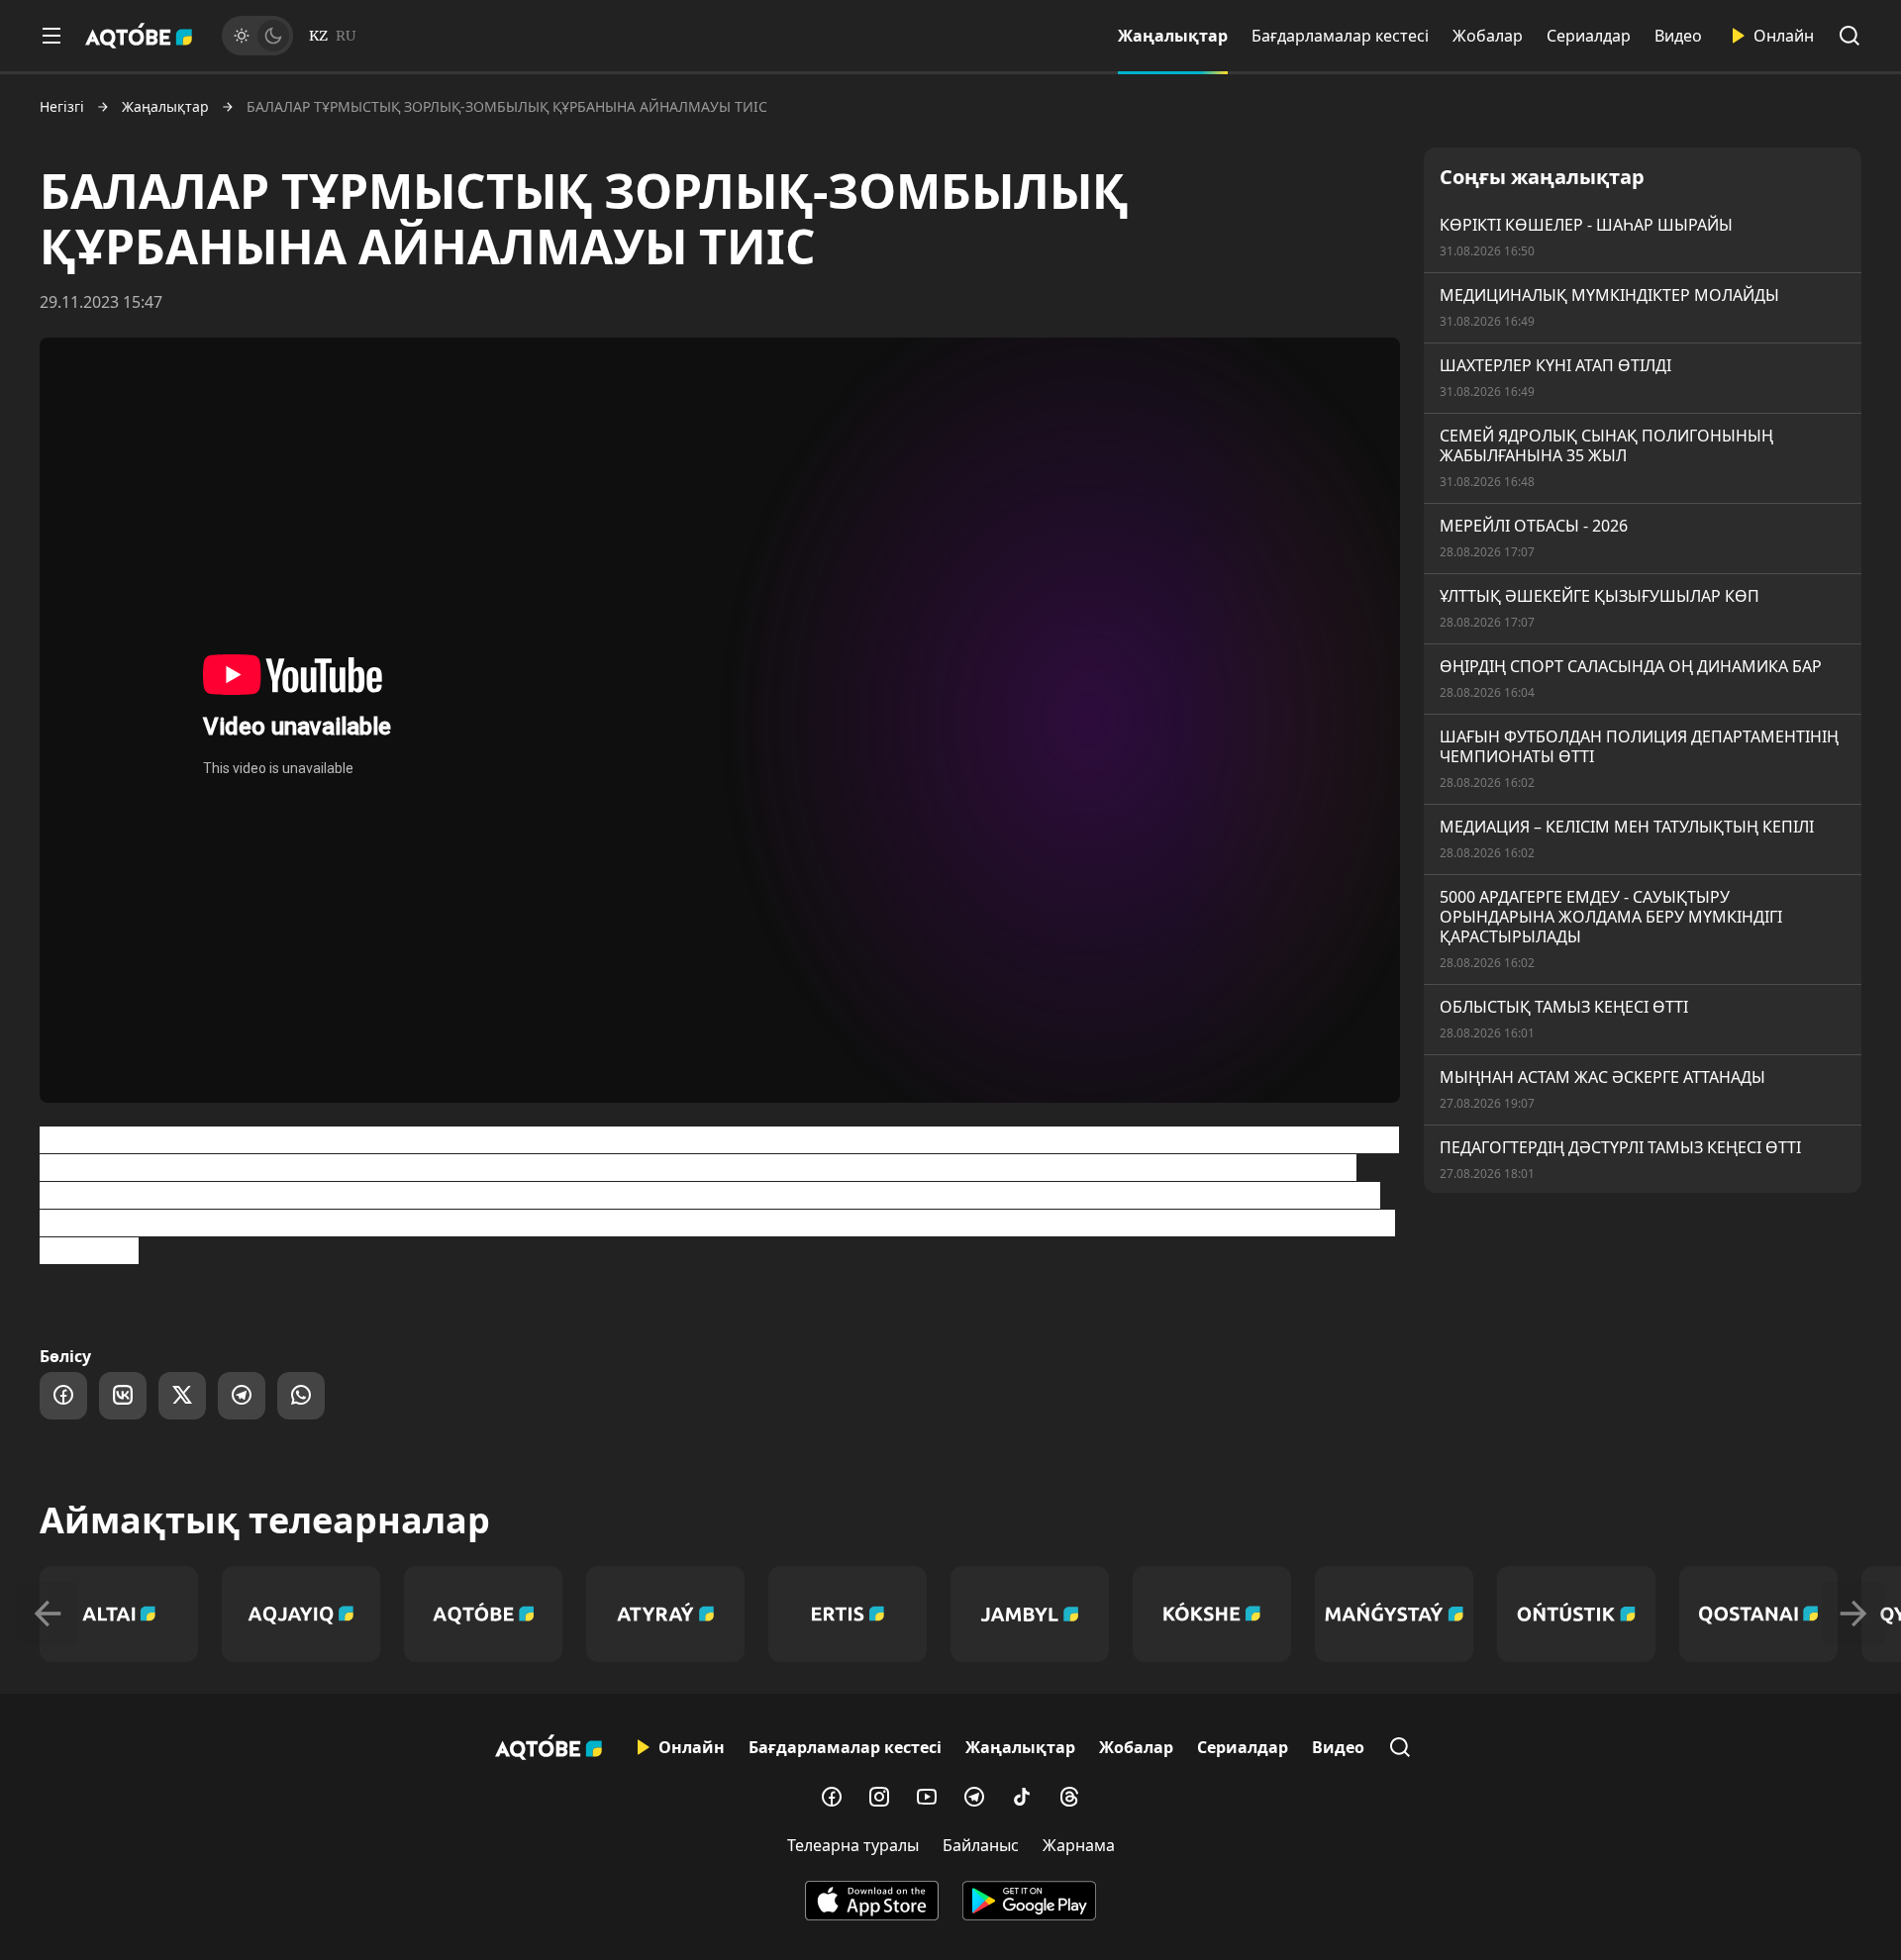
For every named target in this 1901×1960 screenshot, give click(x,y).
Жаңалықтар (1173, 36)
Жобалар (1488, 36)
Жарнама (1079, 1845)
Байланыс (981, 1845)
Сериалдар (1589, 36)
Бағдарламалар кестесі (1340, 36)
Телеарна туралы (853, 1845)
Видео (1678, 36)
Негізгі (62, 107)
